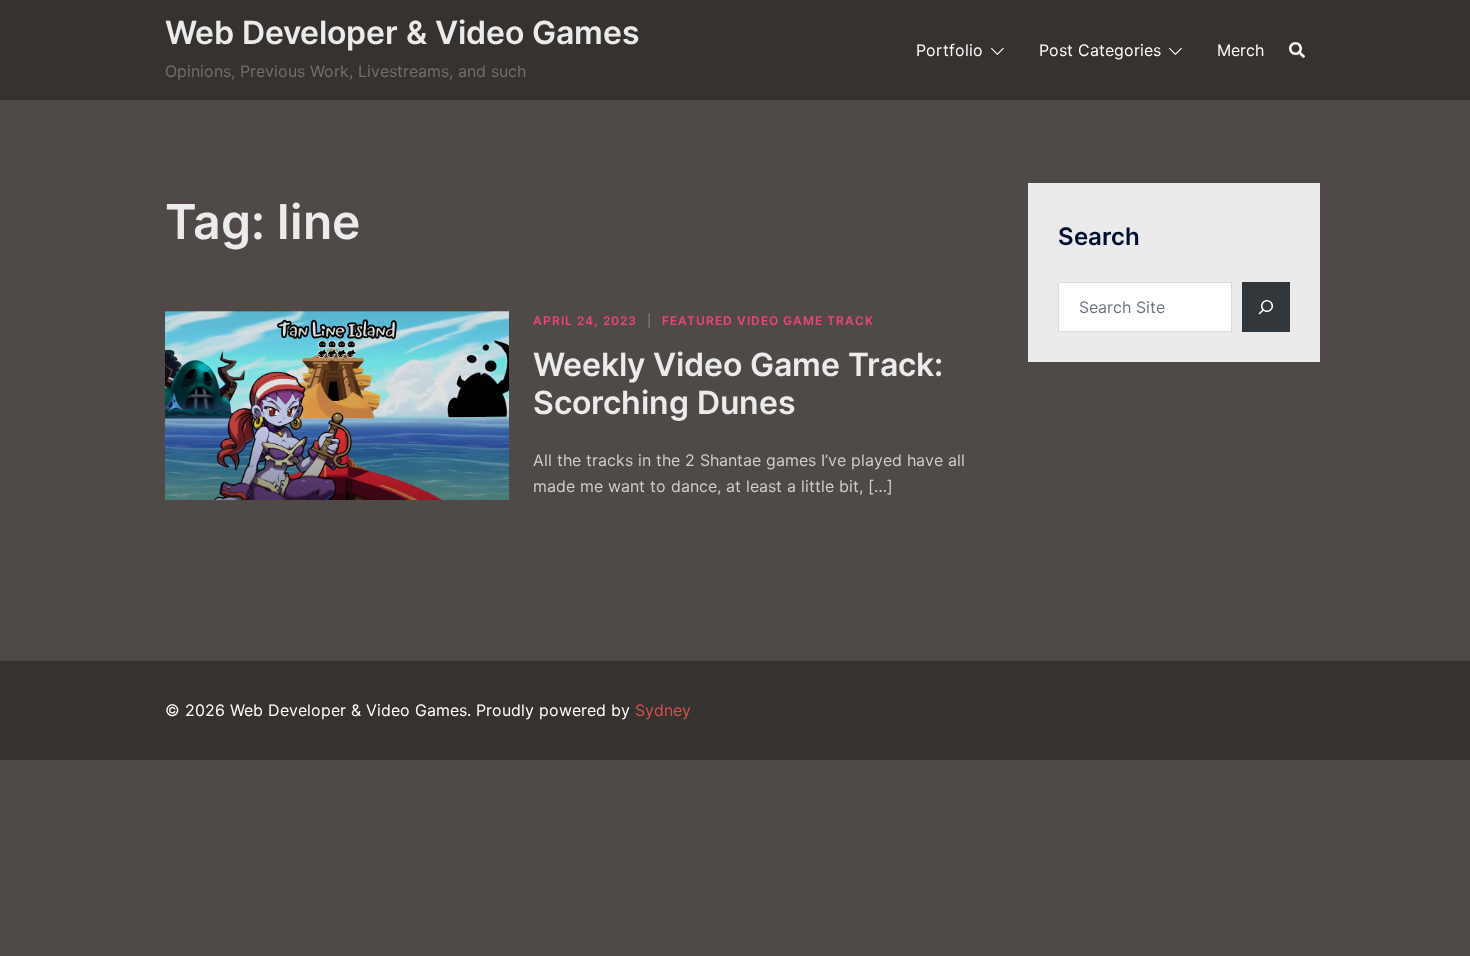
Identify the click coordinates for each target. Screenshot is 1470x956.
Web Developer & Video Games (402, 32)
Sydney (663, 710)
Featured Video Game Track (768, 320)
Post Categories (1100, 50)
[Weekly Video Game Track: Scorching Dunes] (337, 406)
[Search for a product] (1297, 50)
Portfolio (949, 50)
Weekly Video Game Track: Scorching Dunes (738, 383)
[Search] (1266, 307)
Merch (1240, 50)
